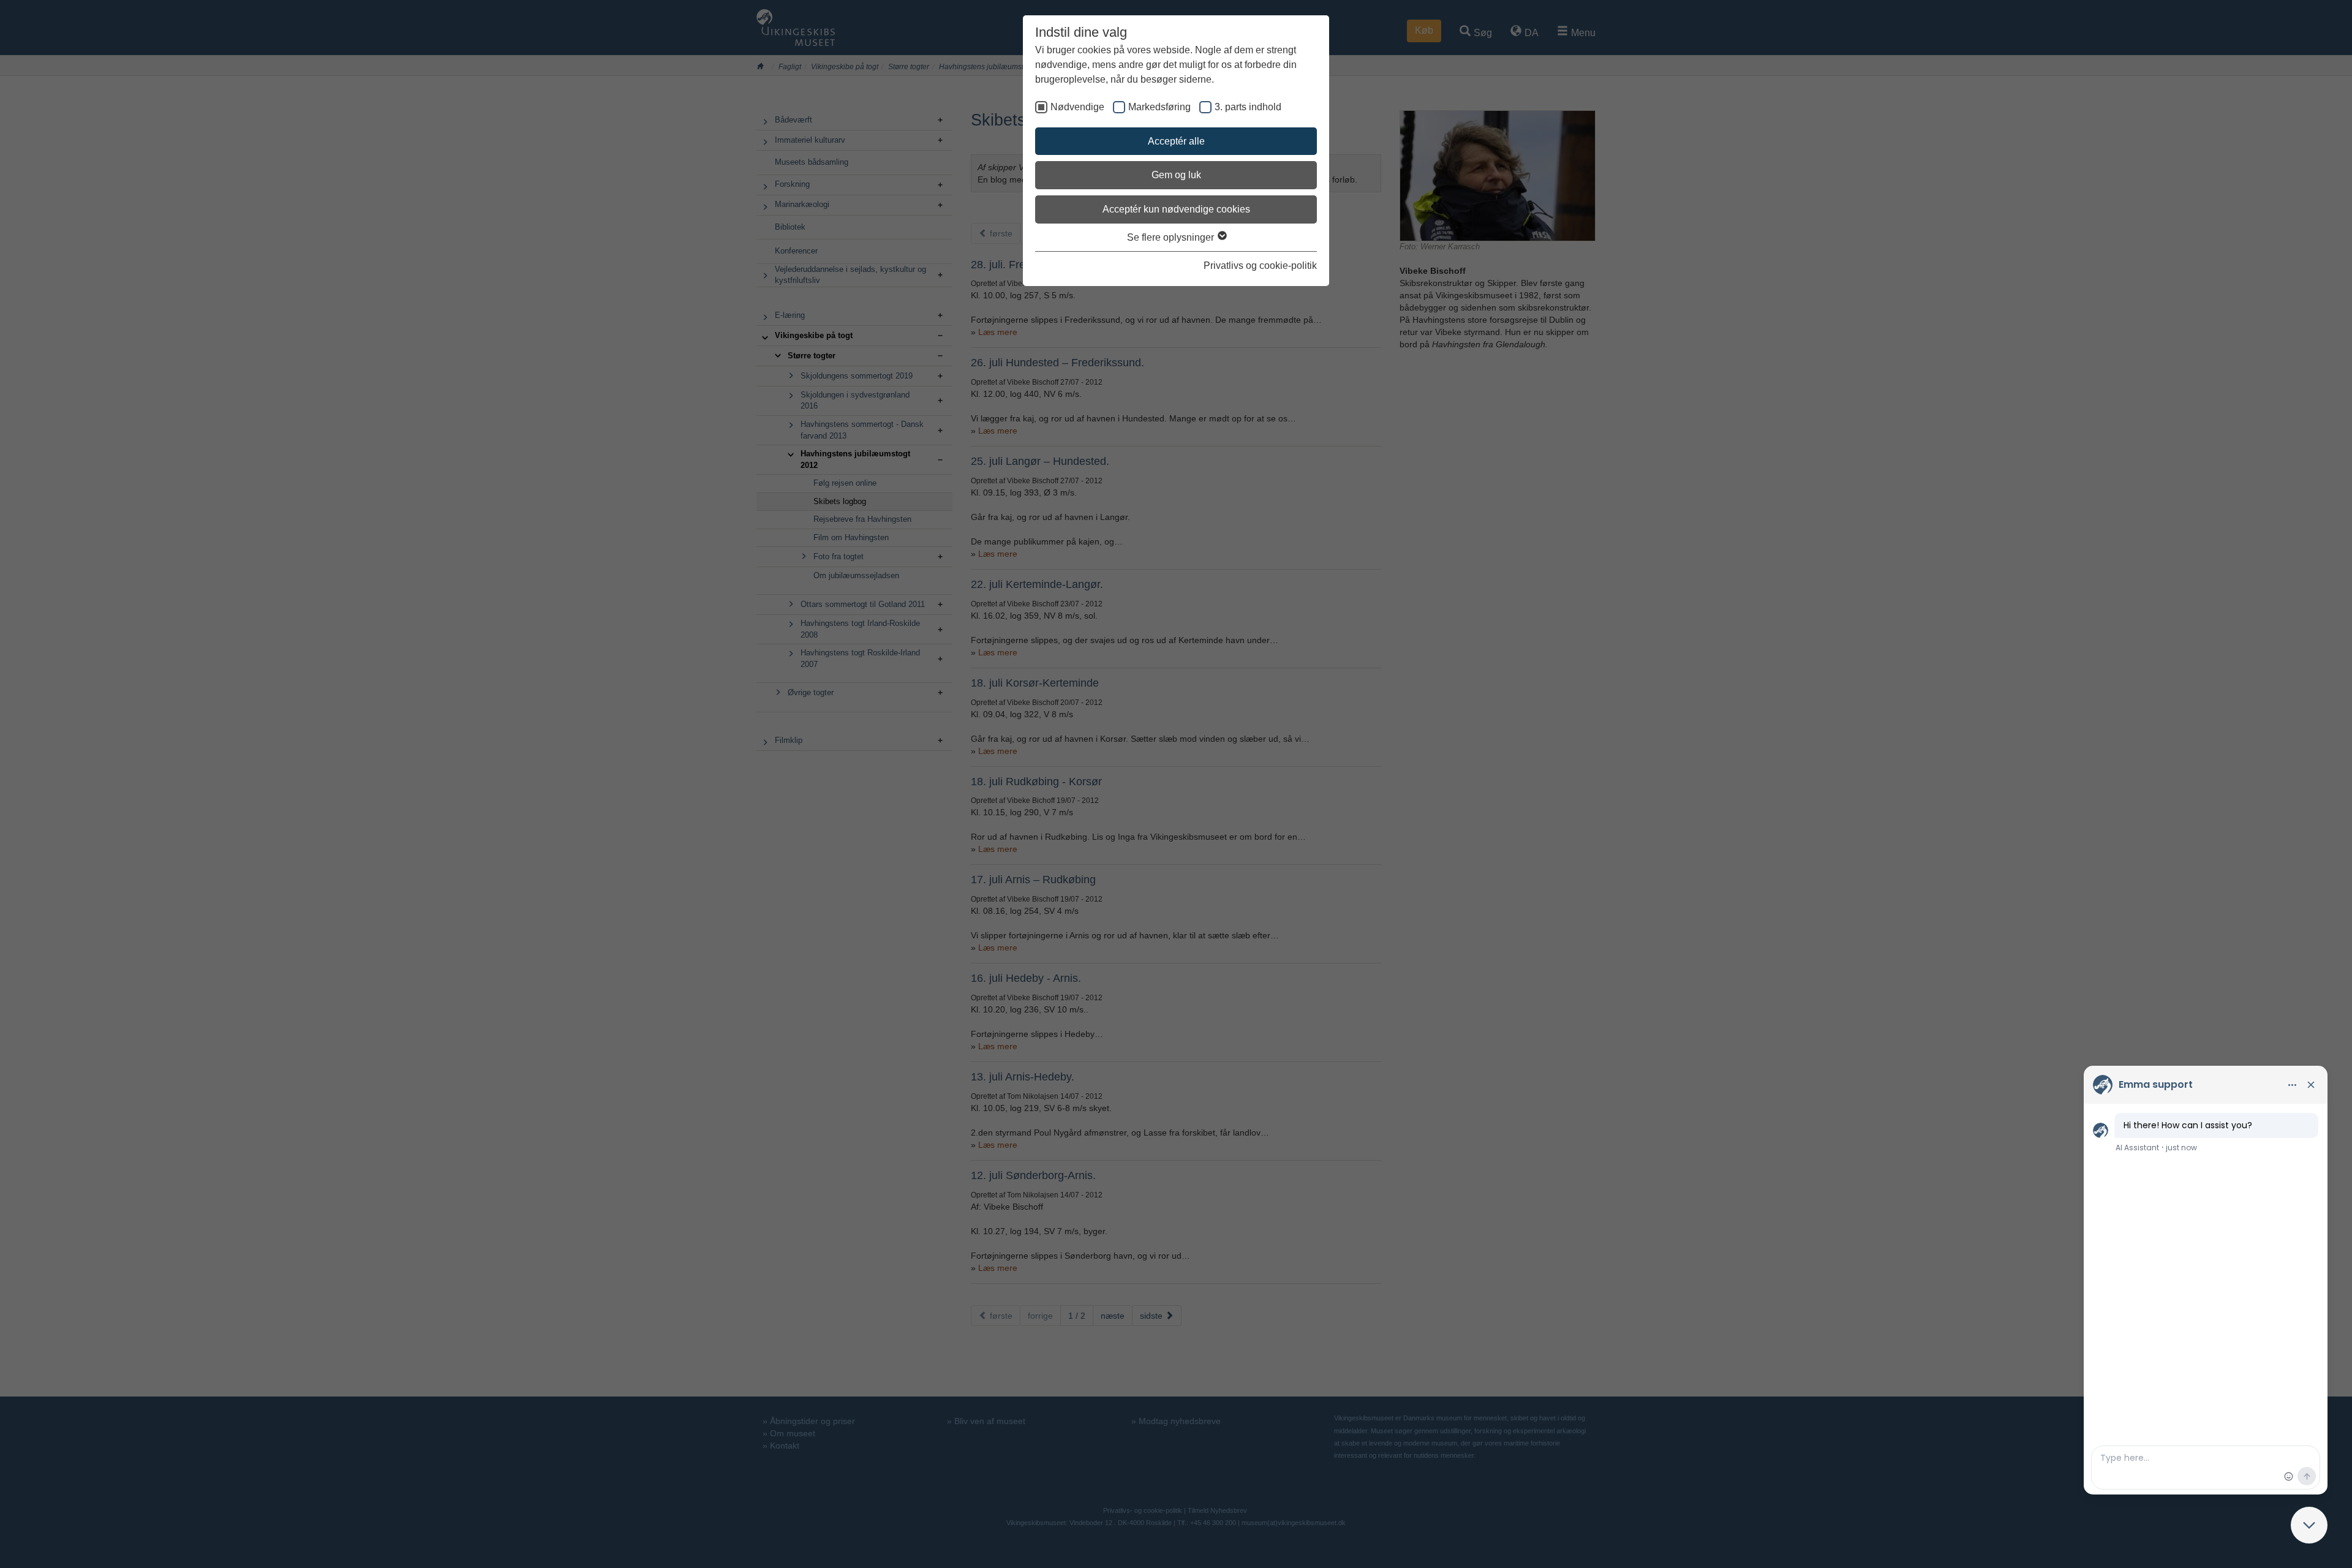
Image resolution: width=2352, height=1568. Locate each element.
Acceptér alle (1176, 141)
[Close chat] (2309, 1525)
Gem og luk (1176, 175)
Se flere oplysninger (1172, 237)
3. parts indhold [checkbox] (1248, 107)
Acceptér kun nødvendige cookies (1176, 209)
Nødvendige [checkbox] (1077, 107)
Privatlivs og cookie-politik (1260, 266)
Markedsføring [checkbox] (1159, 107)
